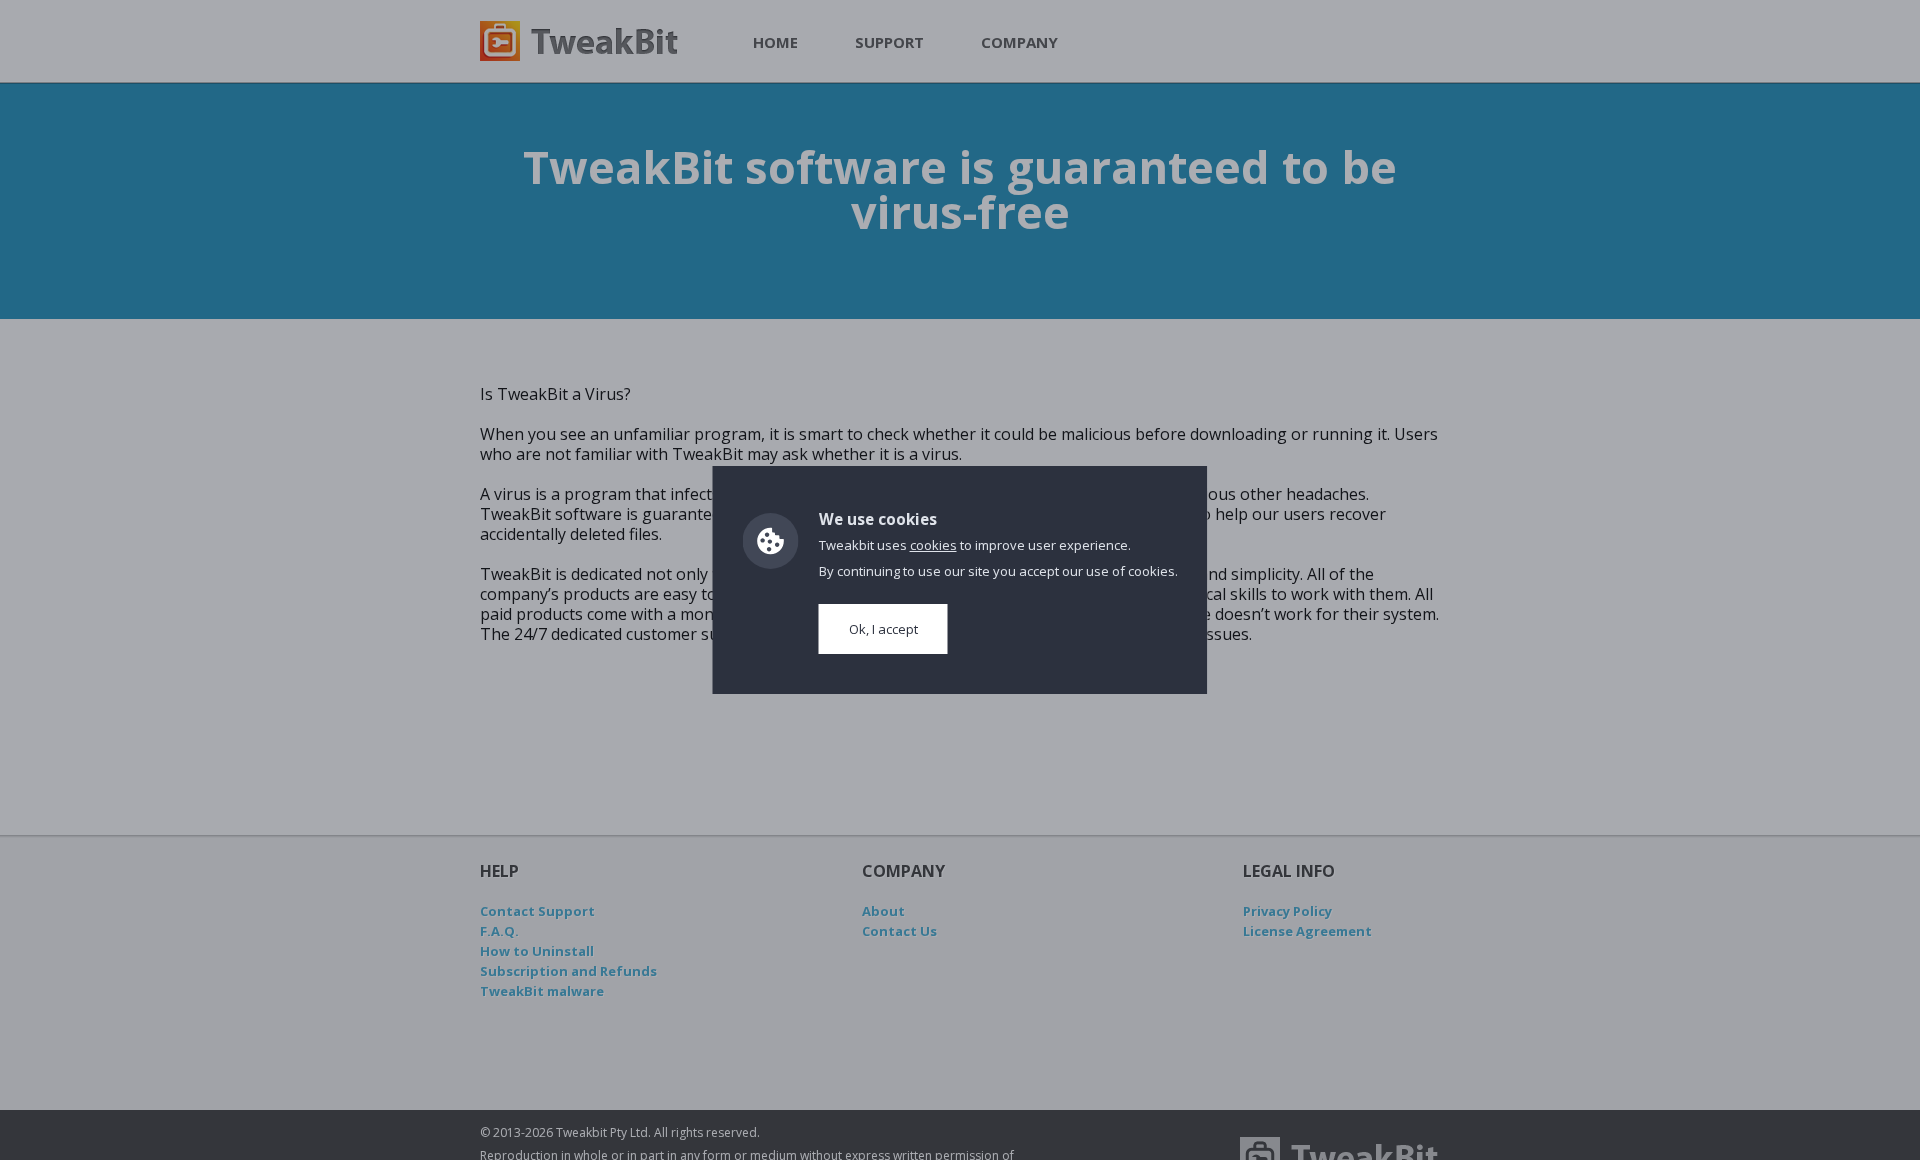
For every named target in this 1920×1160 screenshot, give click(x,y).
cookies (933, 545)
